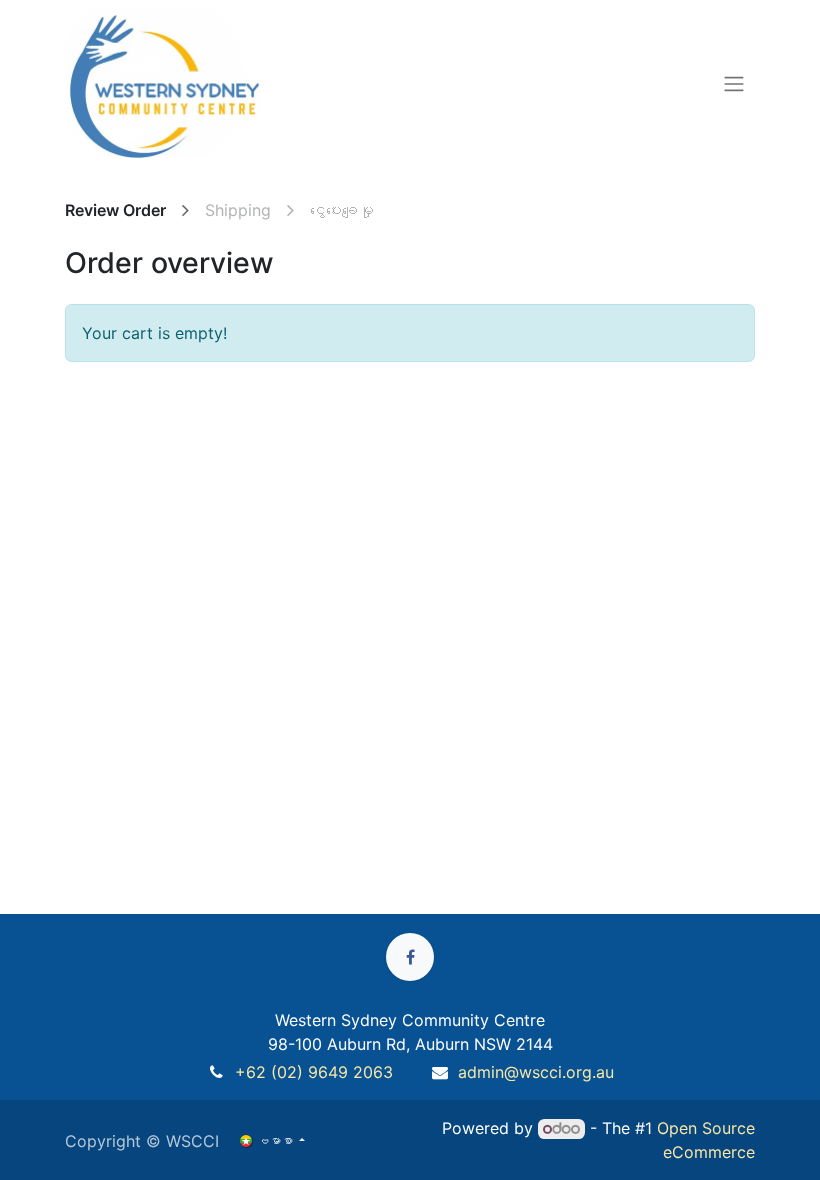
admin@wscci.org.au (536, 1072)
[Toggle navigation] (734, 83)
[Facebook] (410, 957)
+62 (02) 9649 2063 (314, 1072)
